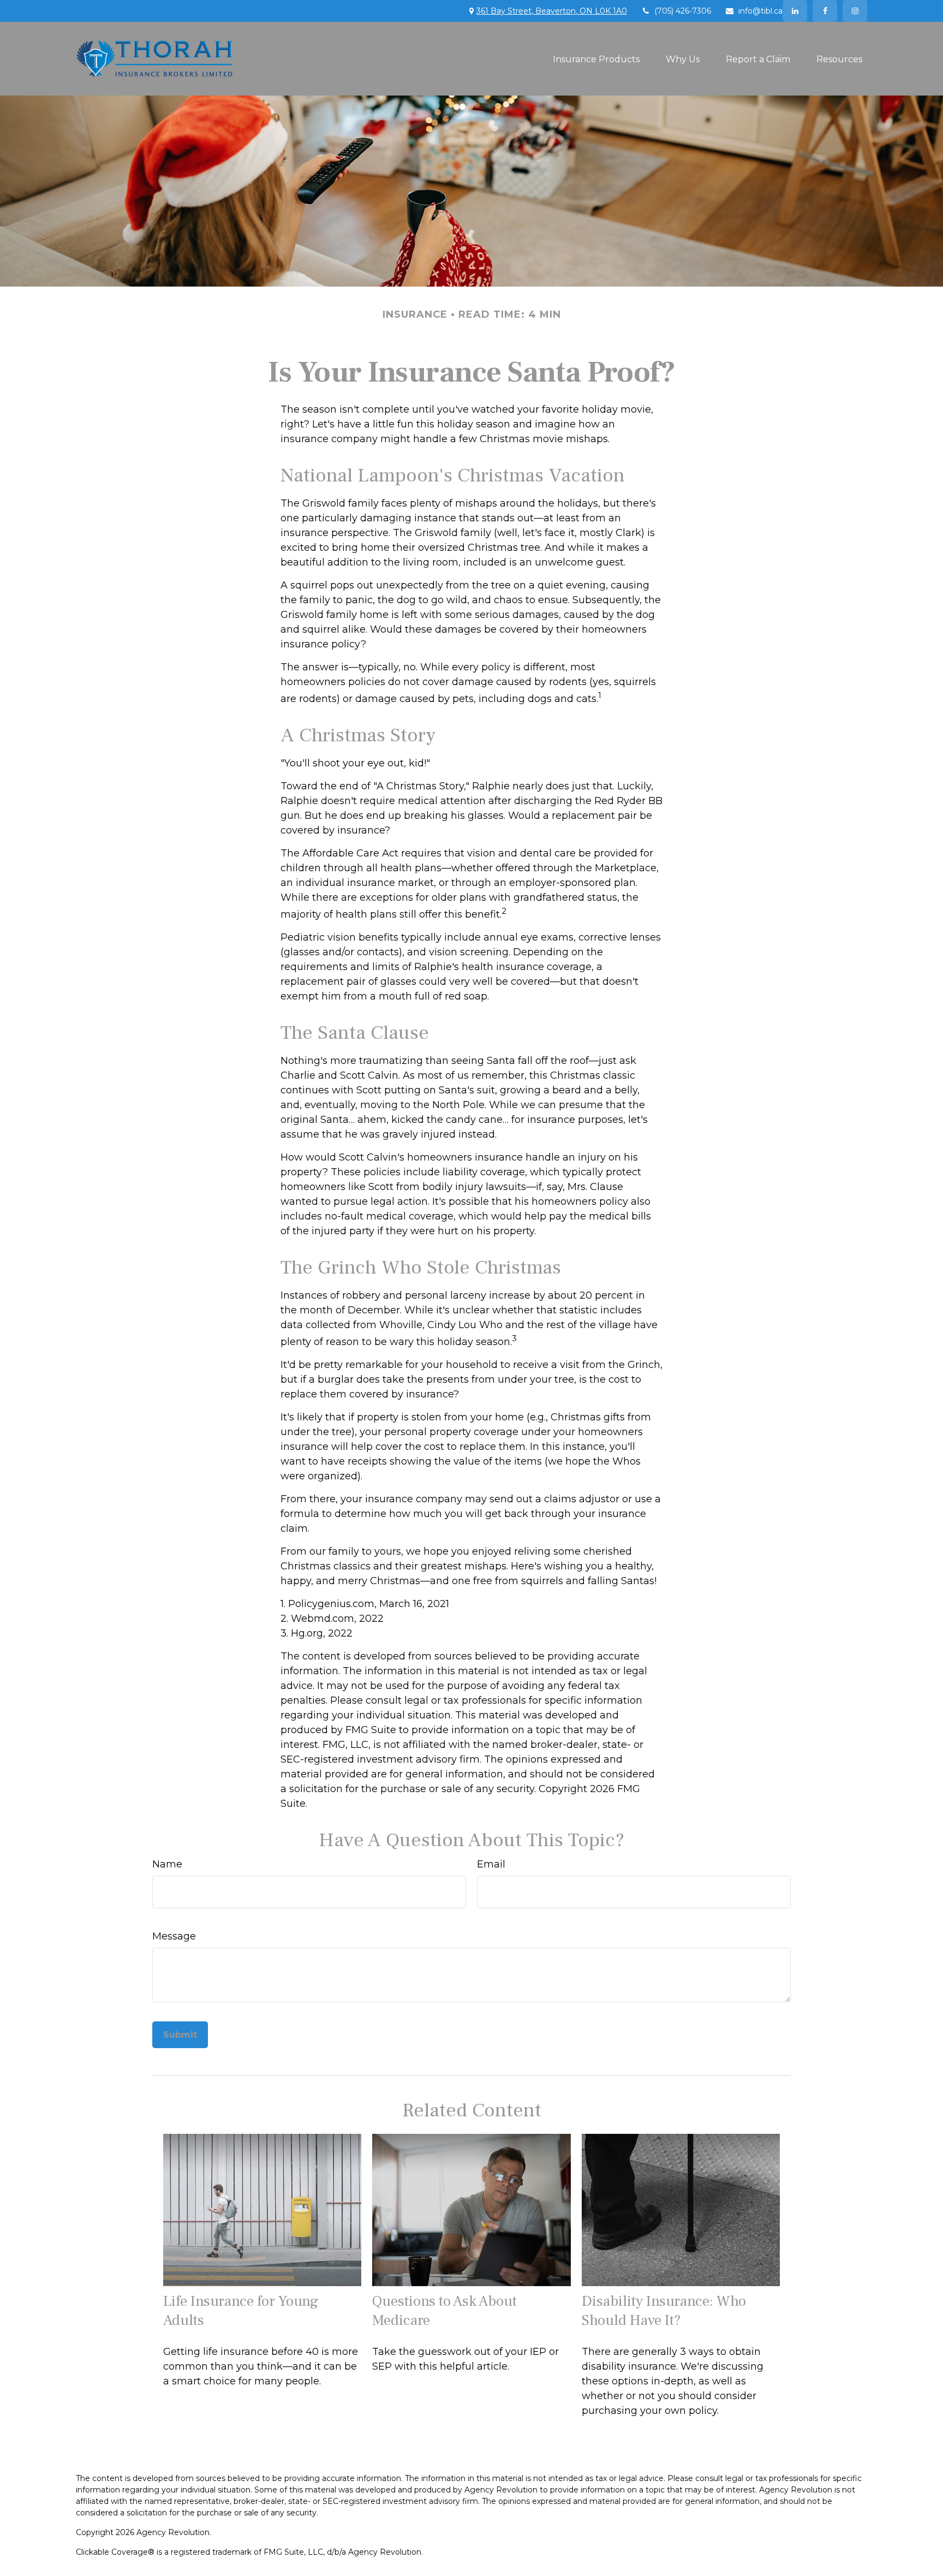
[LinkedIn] (795, 11)
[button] (596, 58)
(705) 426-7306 (683, 11)
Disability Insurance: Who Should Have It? (664, 2311)
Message (174, 1936)
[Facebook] (825, 11)
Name (167, 1864)
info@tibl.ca (760, 11)
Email (491, 1864)
